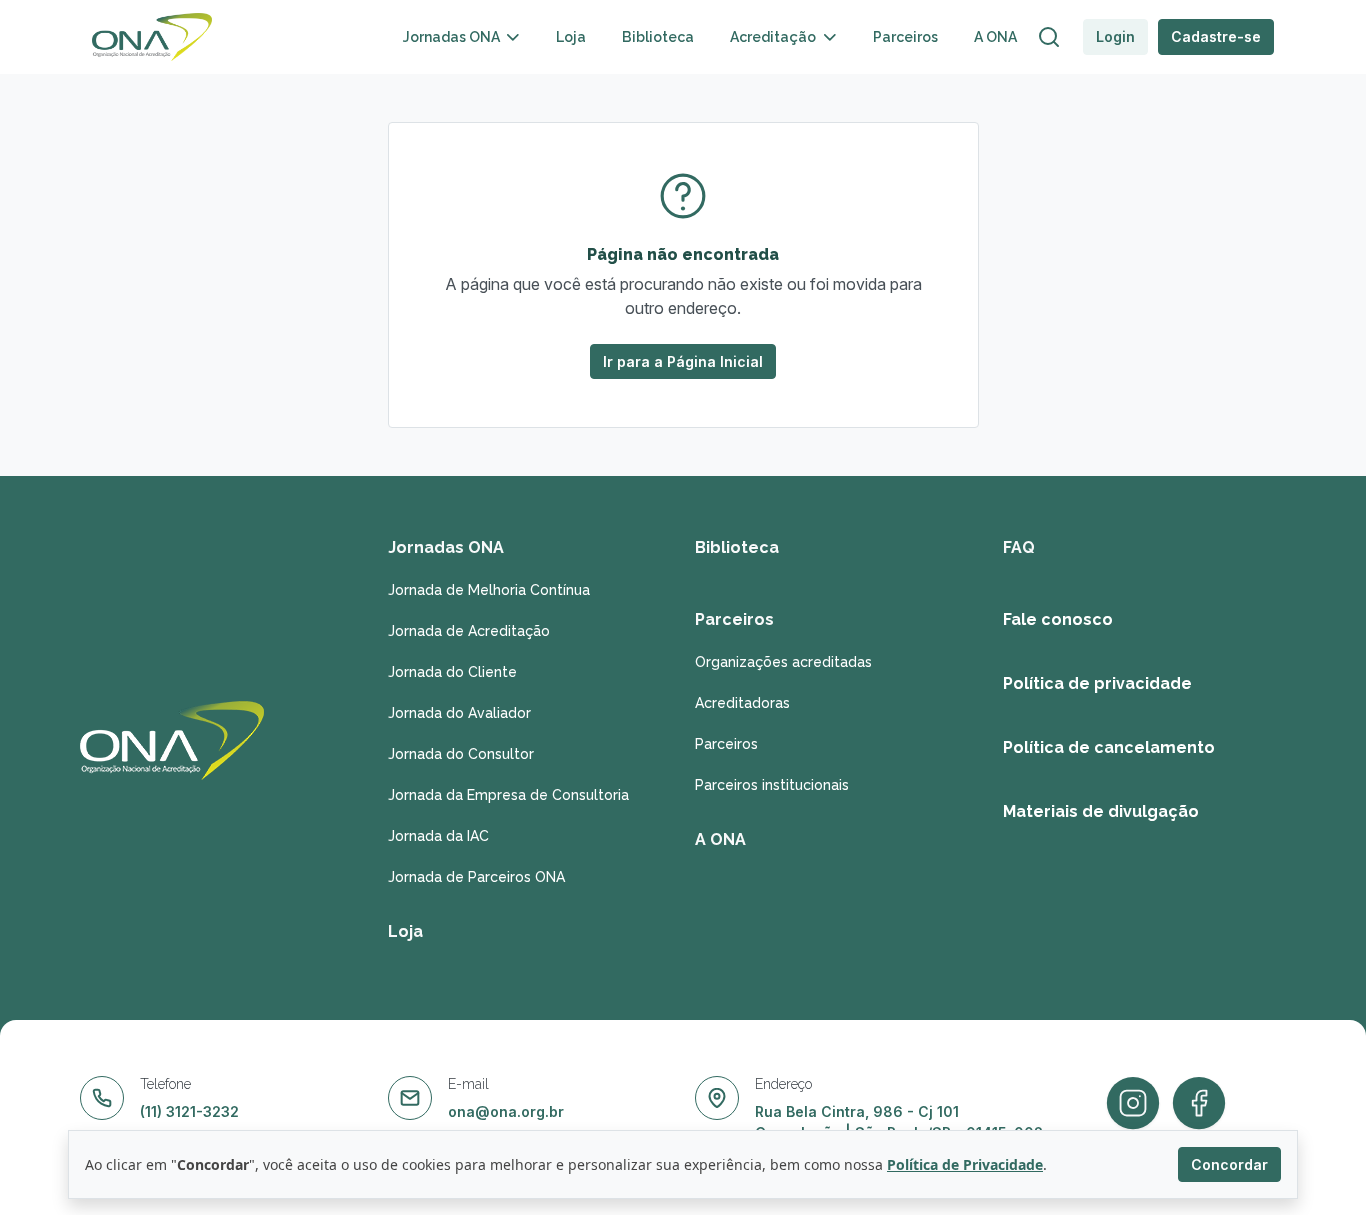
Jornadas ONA (446, 547)
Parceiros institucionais (772, 785)
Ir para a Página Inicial (683, 361)
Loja (571, 37)
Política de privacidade (1097, 683)
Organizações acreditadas (783, 662)
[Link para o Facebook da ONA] (1133, 1104)
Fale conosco (1058, 619)
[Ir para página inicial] (152, 37)
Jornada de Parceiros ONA (476, 877)
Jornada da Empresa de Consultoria (508, 795)
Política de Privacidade (965, 1164)
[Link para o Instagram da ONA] (1199, 1104)
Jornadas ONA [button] (453, 37)
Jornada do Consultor (461, 754)
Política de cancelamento (1109, 747)
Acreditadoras (742, 703)
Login (1115, 36)
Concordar (1229, 1164)
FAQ (1019, 547)
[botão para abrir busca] (1049, 37)
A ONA (995, 37)
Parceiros (905, 37)
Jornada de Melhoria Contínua (489, 590)
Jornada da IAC (438, 836)
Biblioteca (658, 37)
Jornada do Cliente (452, 672)
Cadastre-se (1216, 36)
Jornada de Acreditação (469, 631)
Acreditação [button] (774, 37)
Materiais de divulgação (1101, 811)
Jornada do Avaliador (459, 713)
